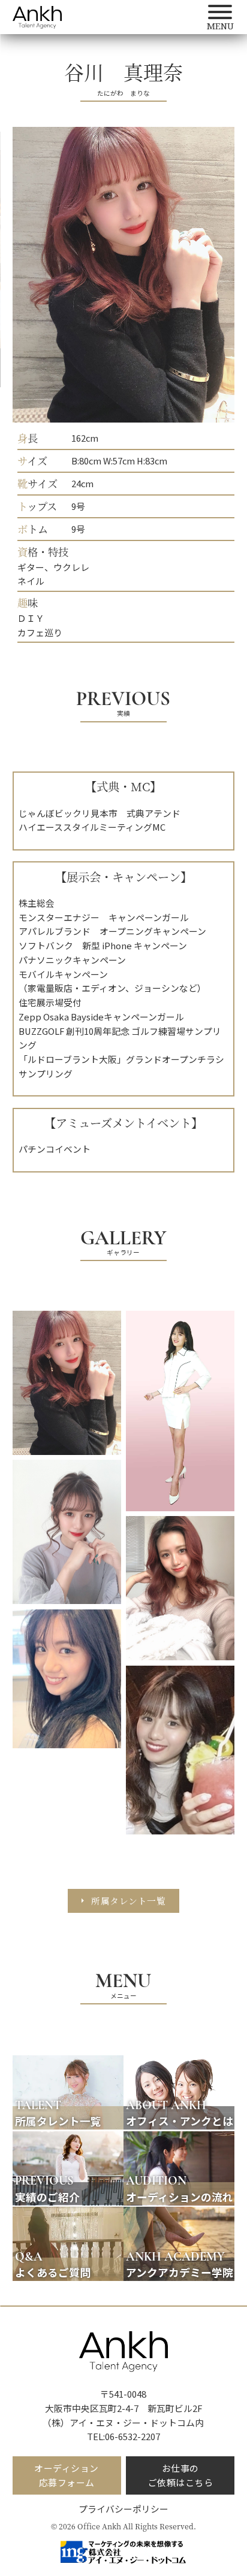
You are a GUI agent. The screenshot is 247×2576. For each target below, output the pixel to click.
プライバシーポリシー (123, 2509)
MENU (123, 1982)
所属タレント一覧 (128, 1901)
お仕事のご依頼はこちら (181, 2475)
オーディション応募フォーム (67, 2475)
